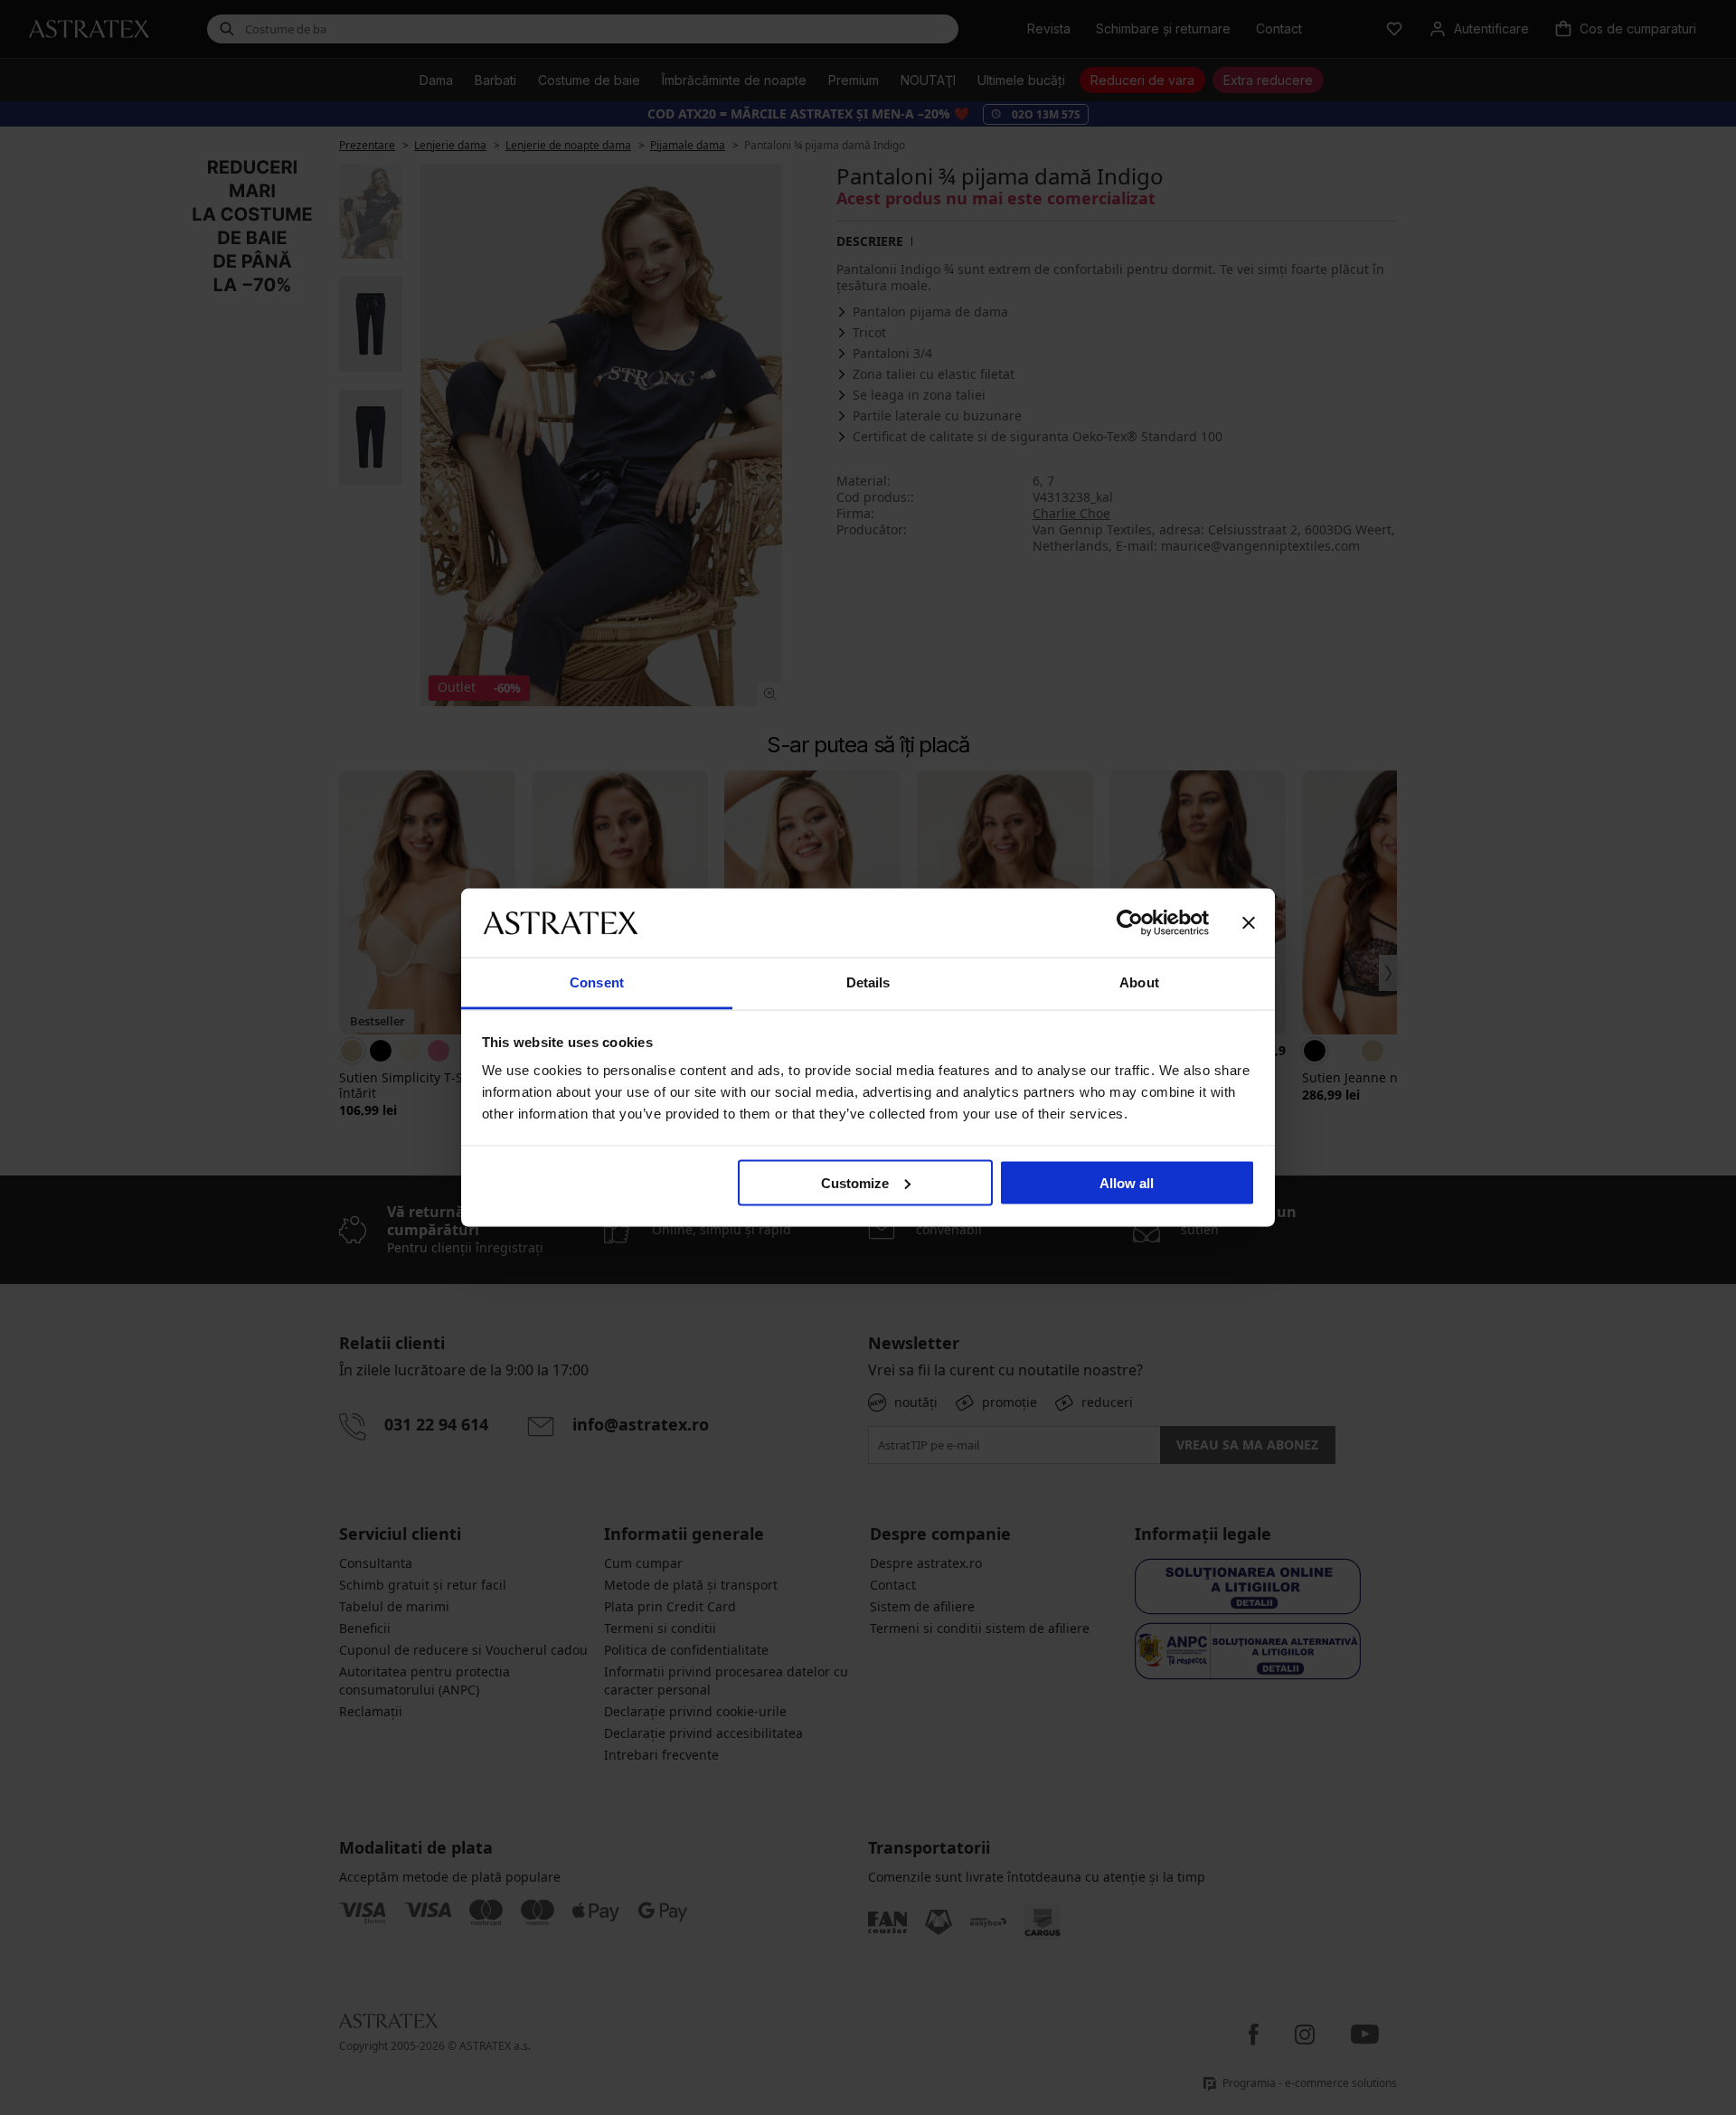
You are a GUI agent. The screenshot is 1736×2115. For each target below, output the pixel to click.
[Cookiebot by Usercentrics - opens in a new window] (1130, 922)
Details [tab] (868, 982)
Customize (855, 1182)
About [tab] (1139, 982)
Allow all (1127, 1182)
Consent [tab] (597, 982)
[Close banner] (1249, 922)
